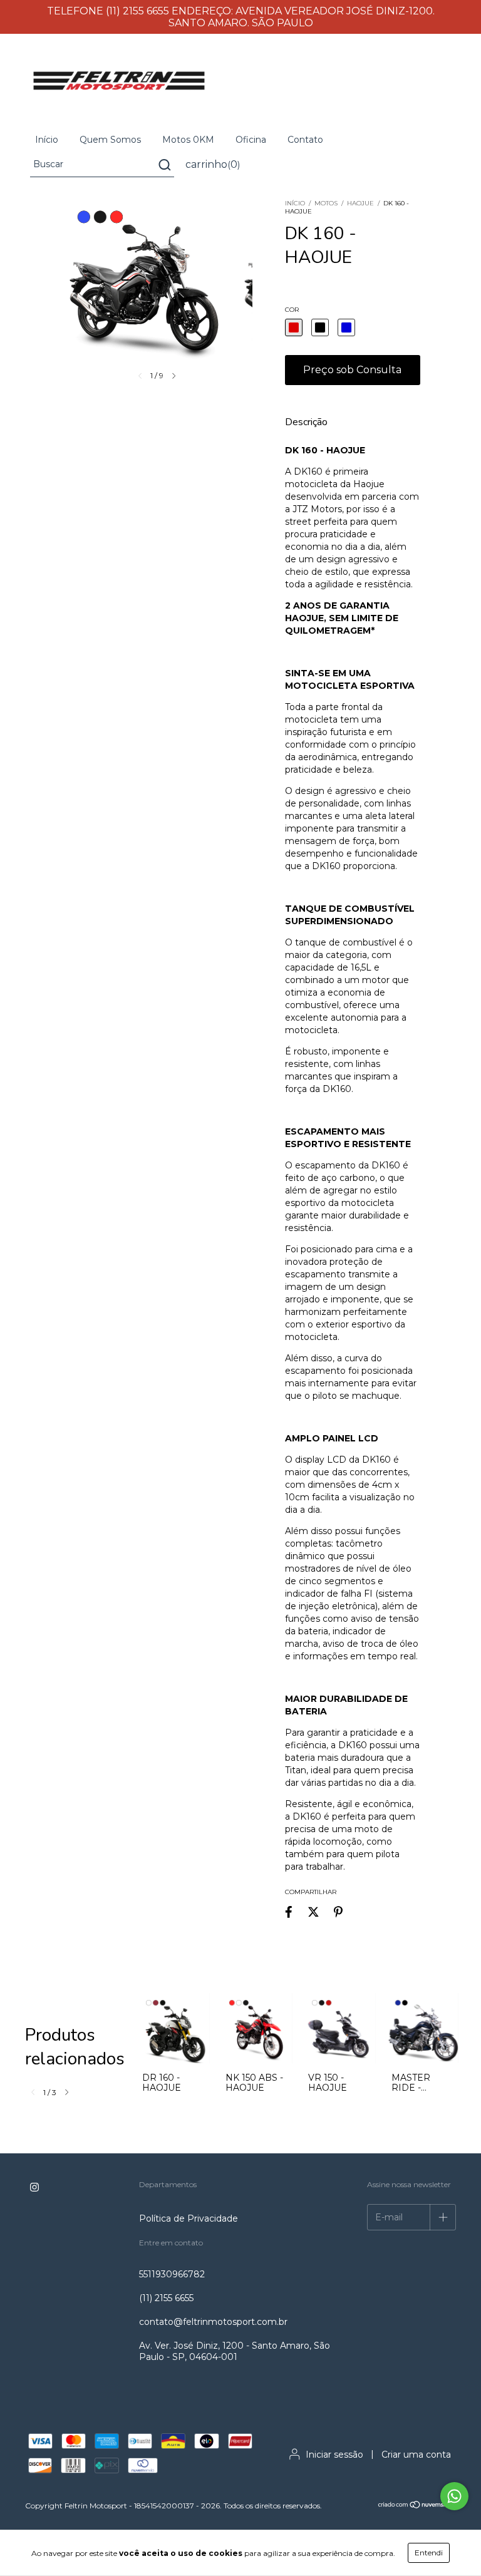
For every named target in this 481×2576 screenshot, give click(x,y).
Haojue (360, 203)
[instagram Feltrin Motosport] (34, 2188)
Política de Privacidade (189, 2218)
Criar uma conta (416, 2455)
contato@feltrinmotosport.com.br (213, 2322)
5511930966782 (172, 2274)
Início (47, 140)
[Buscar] (164, 165)
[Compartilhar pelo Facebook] (289, 1912)
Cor (292, 310)
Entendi (429, 2553)
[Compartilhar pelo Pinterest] (338, 1912)
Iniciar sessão (334, 2455)
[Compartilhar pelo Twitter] (313, 1912)
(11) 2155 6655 (166, 2298)
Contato (305, 140)
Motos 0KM (188, 140)
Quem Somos (110, 140)
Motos (326, 203)
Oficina (251, 140)
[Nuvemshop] (417, 2506)
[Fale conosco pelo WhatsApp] (454, 2496)
